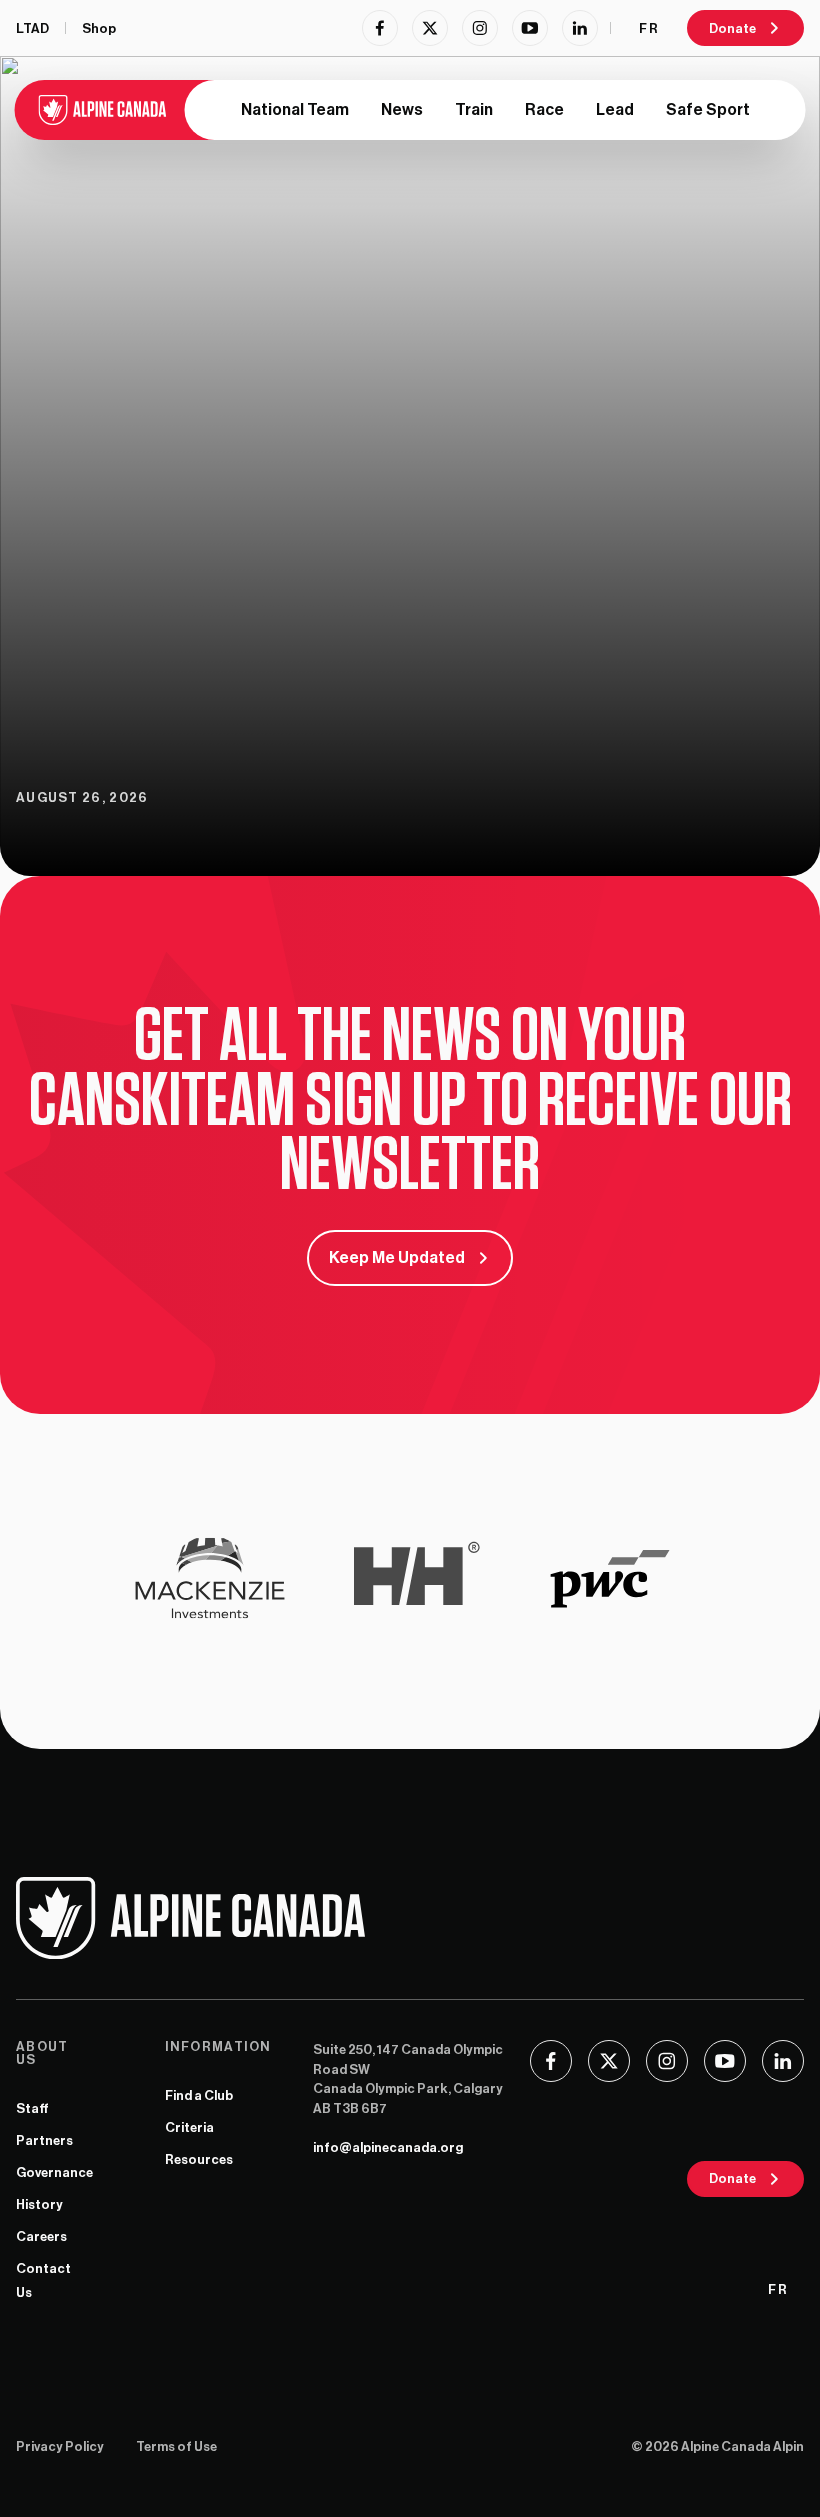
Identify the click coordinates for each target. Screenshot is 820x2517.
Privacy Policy (60, 2446)
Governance (54, 2172)
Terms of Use (176, 2446)
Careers (41, 2236)
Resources (199, 2159)
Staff (32, 2108)
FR (649, 28)
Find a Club (199, 2095)
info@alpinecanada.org (388, 2147)
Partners (44, 2140)
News (402, 110)
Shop (99, 28)
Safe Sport (708, 110)
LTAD (32, 28)
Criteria (189, 2127)
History (39, 2204)
